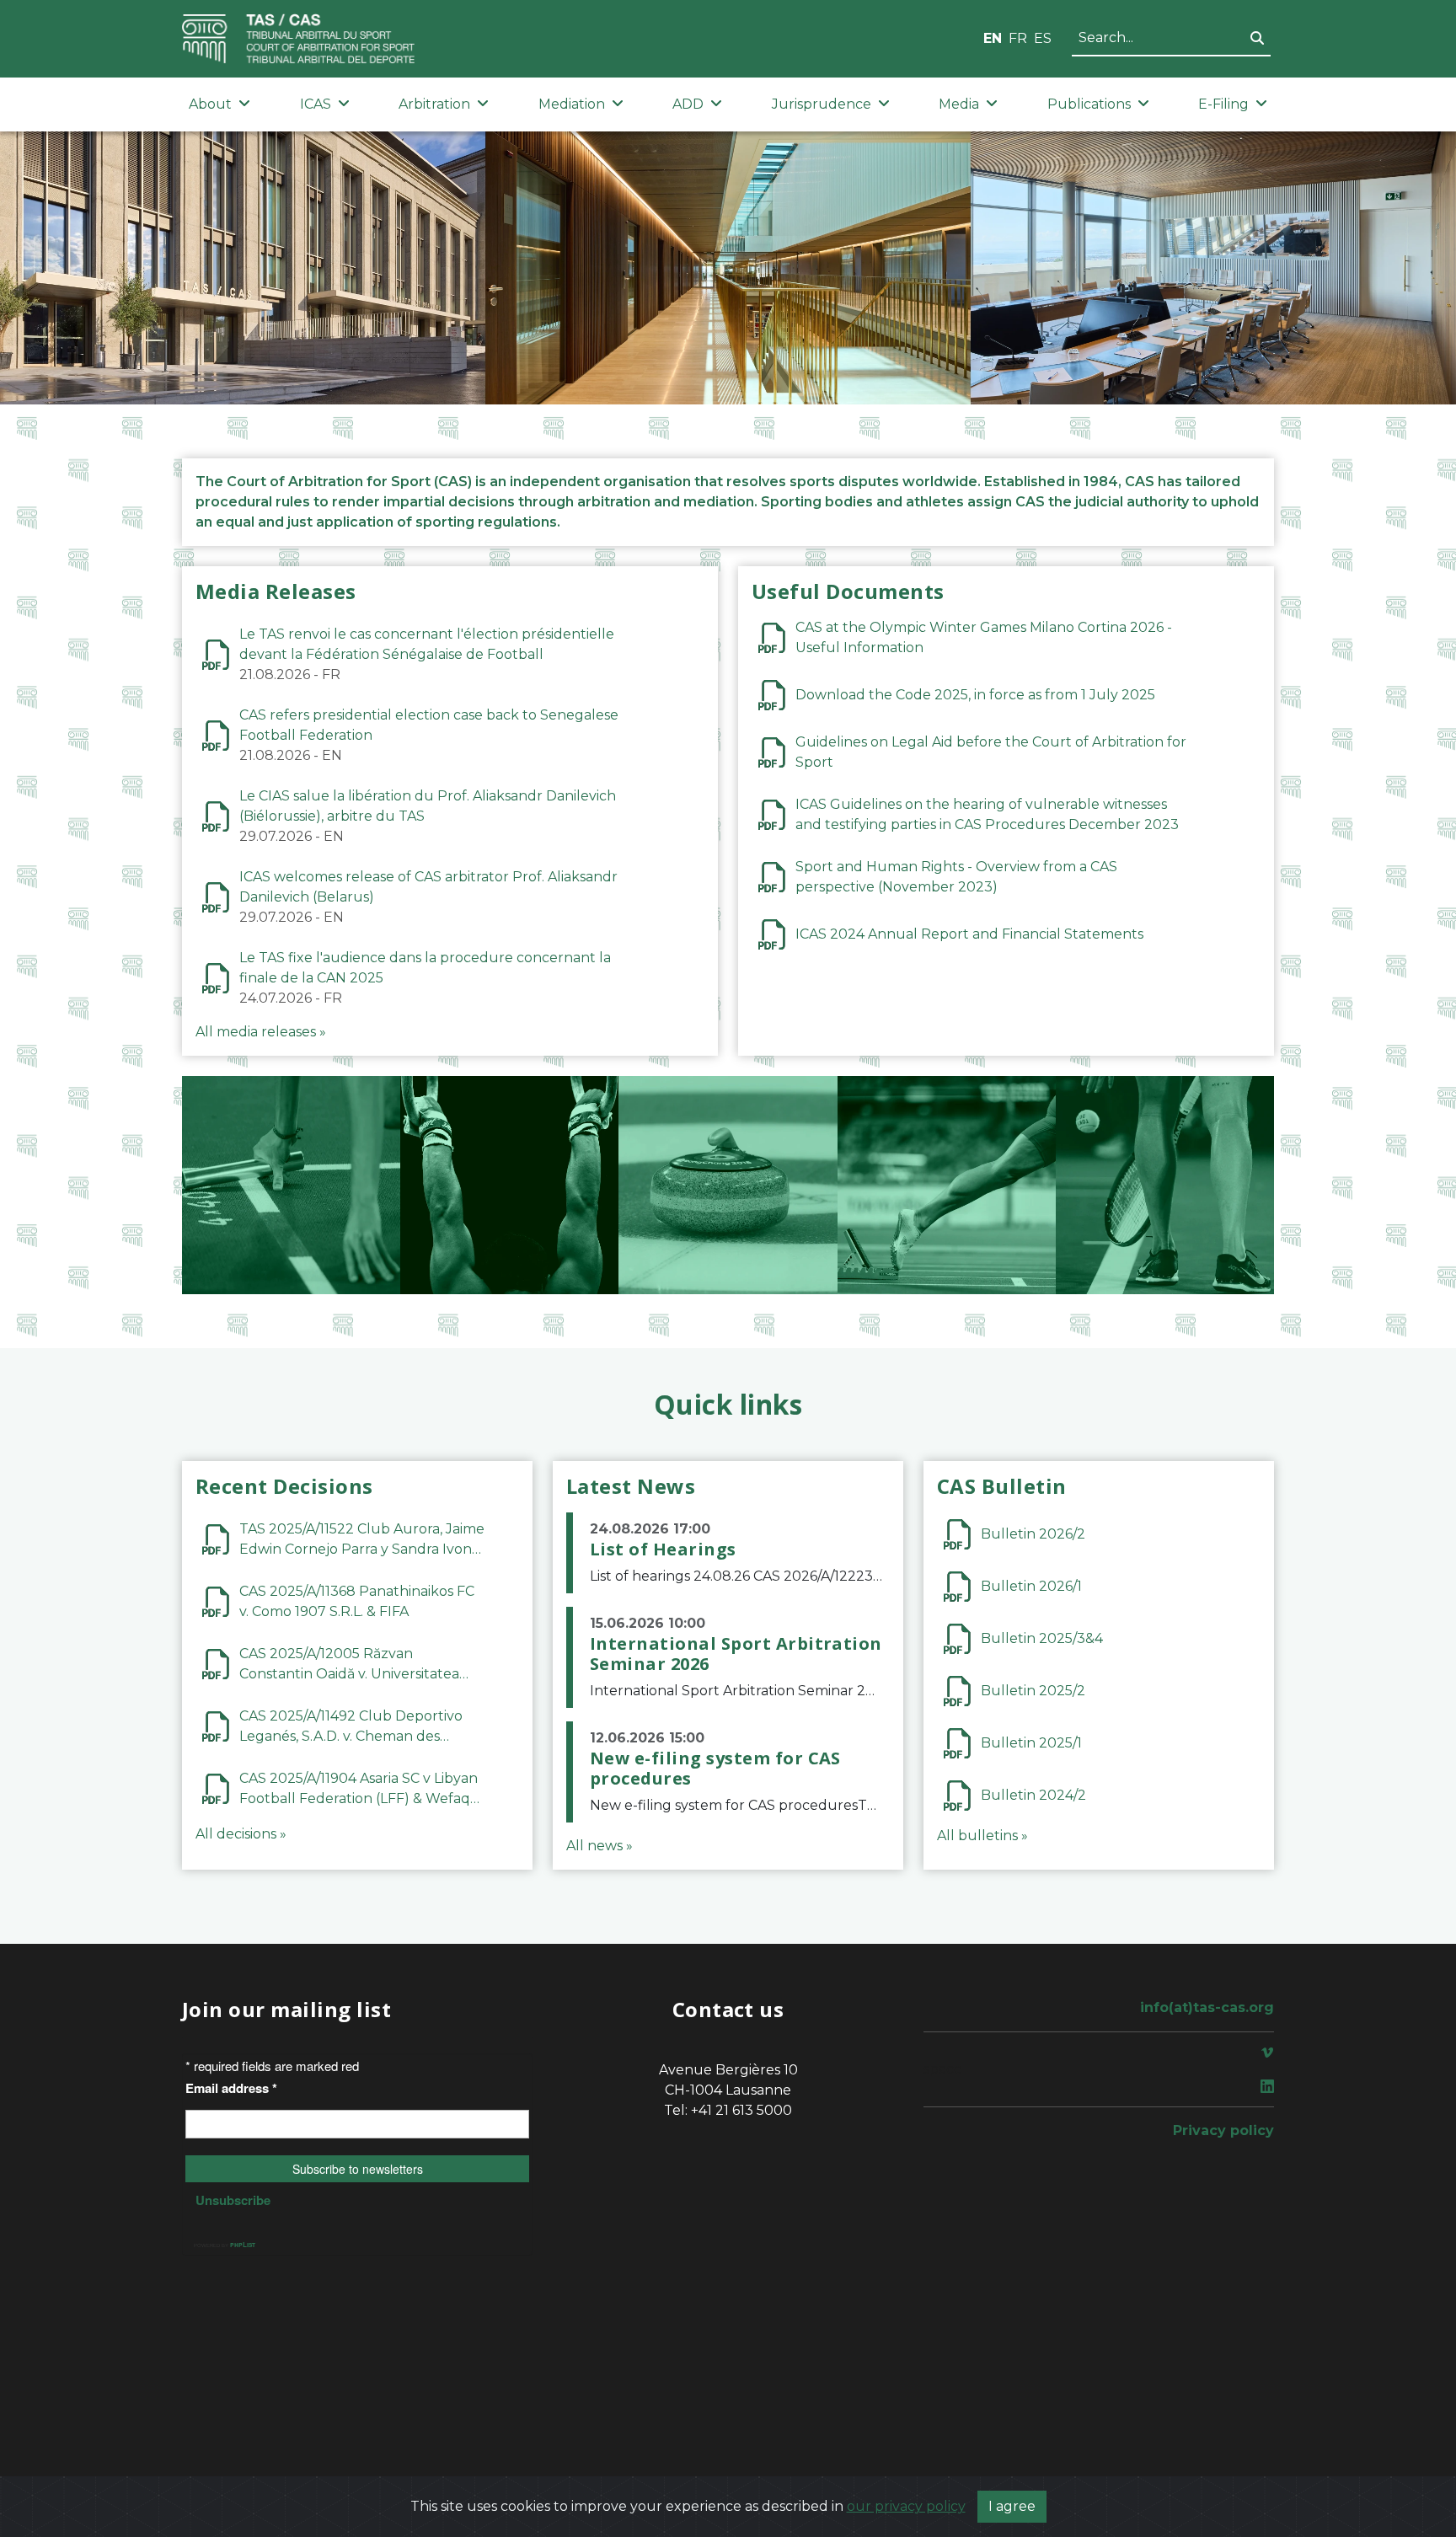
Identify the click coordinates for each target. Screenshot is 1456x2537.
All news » (600, 1846)
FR (1018, 38)
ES (1043, 38)
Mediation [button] (572, 104)
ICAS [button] (316, 104)
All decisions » (241, 1834)
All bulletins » (982, 1836)
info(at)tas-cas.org (1207, 2007)
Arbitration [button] (434, 104)
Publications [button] (1089, 104)
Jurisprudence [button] (822, 104)
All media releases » (261, 1032)
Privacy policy (1223, 2130)
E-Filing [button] (1223, 104)
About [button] (210, 104)
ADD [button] (688, 104)
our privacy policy (906, 2506)
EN (993, 38)
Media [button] (959, 104)
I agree (1012, 2506)
